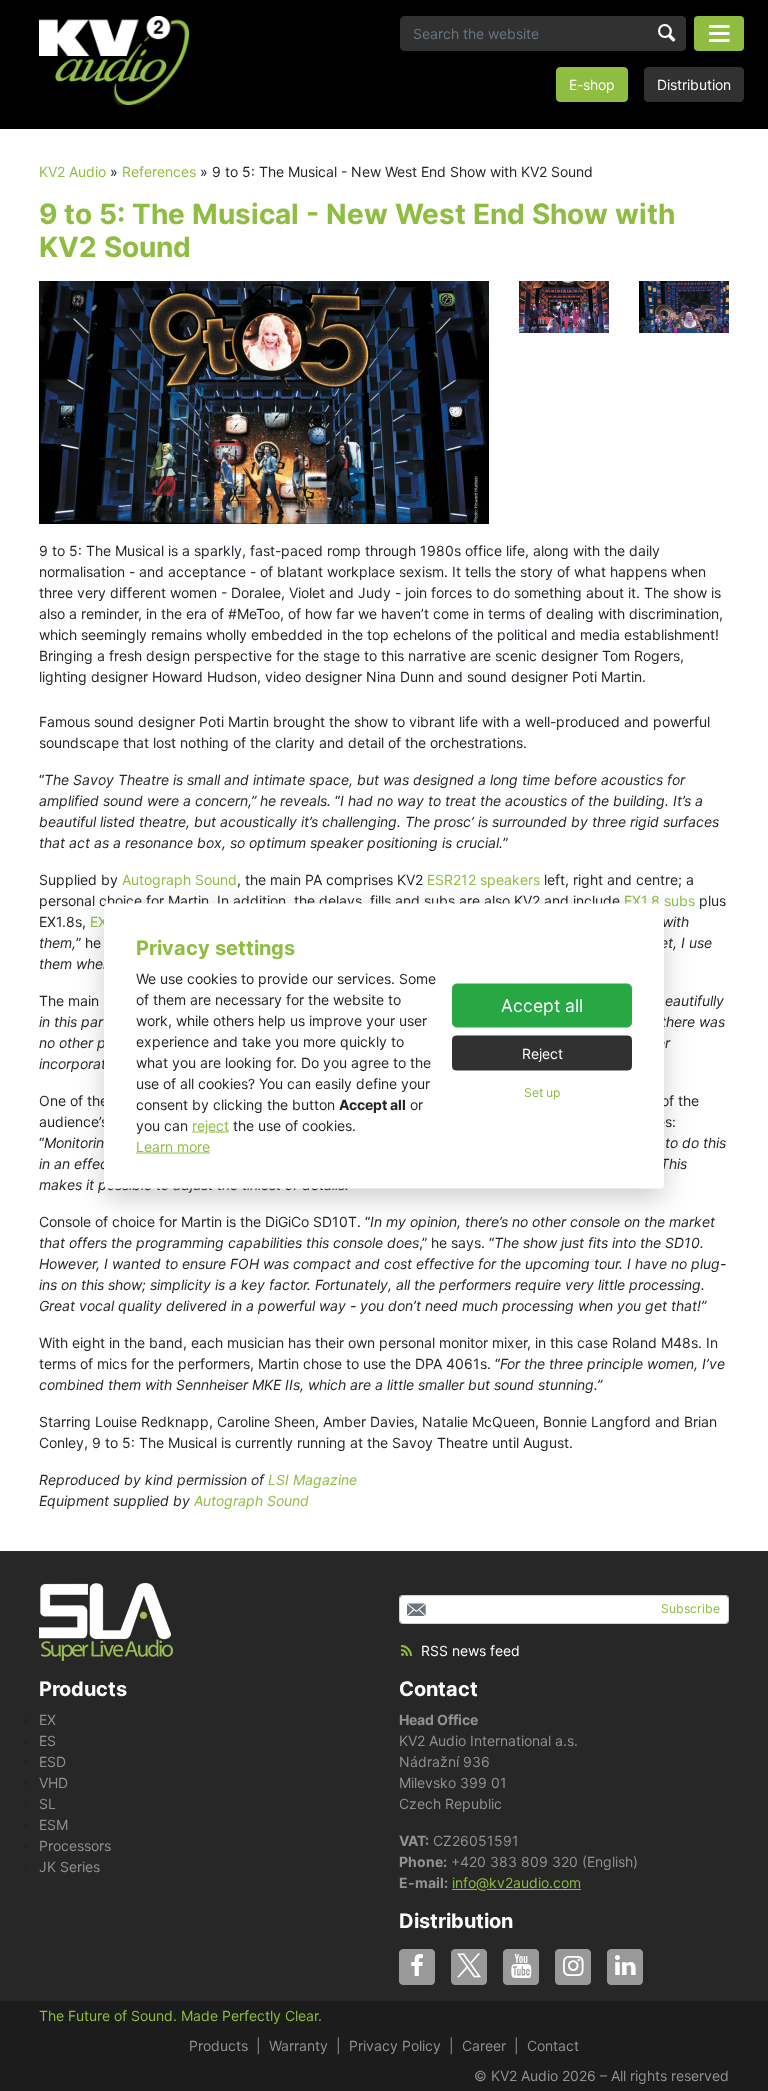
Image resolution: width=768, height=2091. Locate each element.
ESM (53, 1824)
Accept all (542, 1005)
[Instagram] (573, 1967)
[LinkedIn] (625, 1967)
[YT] (521, 1967)
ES (47, 1740)
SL (47, 1803)
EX (47, 1719)
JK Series (69, 1866)
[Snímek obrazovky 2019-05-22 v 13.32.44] (684, 305)
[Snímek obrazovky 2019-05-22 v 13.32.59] (564, 305)
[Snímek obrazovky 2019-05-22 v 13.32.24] (264, 400)
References (159, 171)
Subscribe (690, 1608)
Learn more (173, 1145)
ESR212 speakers (483, 879)
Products (218, 2045)
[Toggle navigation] (719, 33)
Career (484, 2045)
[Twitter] (469, 1967)
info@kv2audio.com (516, 1882)
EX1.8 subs (659, 900)
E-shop (592, 84)
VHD (53, 1782)
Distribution (694, 84)
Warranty (298, 2045)
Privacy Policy (395, 2045)
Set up (542, 1092)
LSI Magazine (312, 1479)
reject (210, 1124)
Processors (75, 1845)
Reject (542, 1053)
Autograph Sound (179, 879)
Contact (438, 1689)
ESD (52, 1761)
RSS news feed (470, 1650)
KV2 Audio (72, 171)
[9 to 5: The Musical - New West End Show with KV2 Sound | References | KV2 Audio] (114, 60)
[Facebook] (417, 1967)
